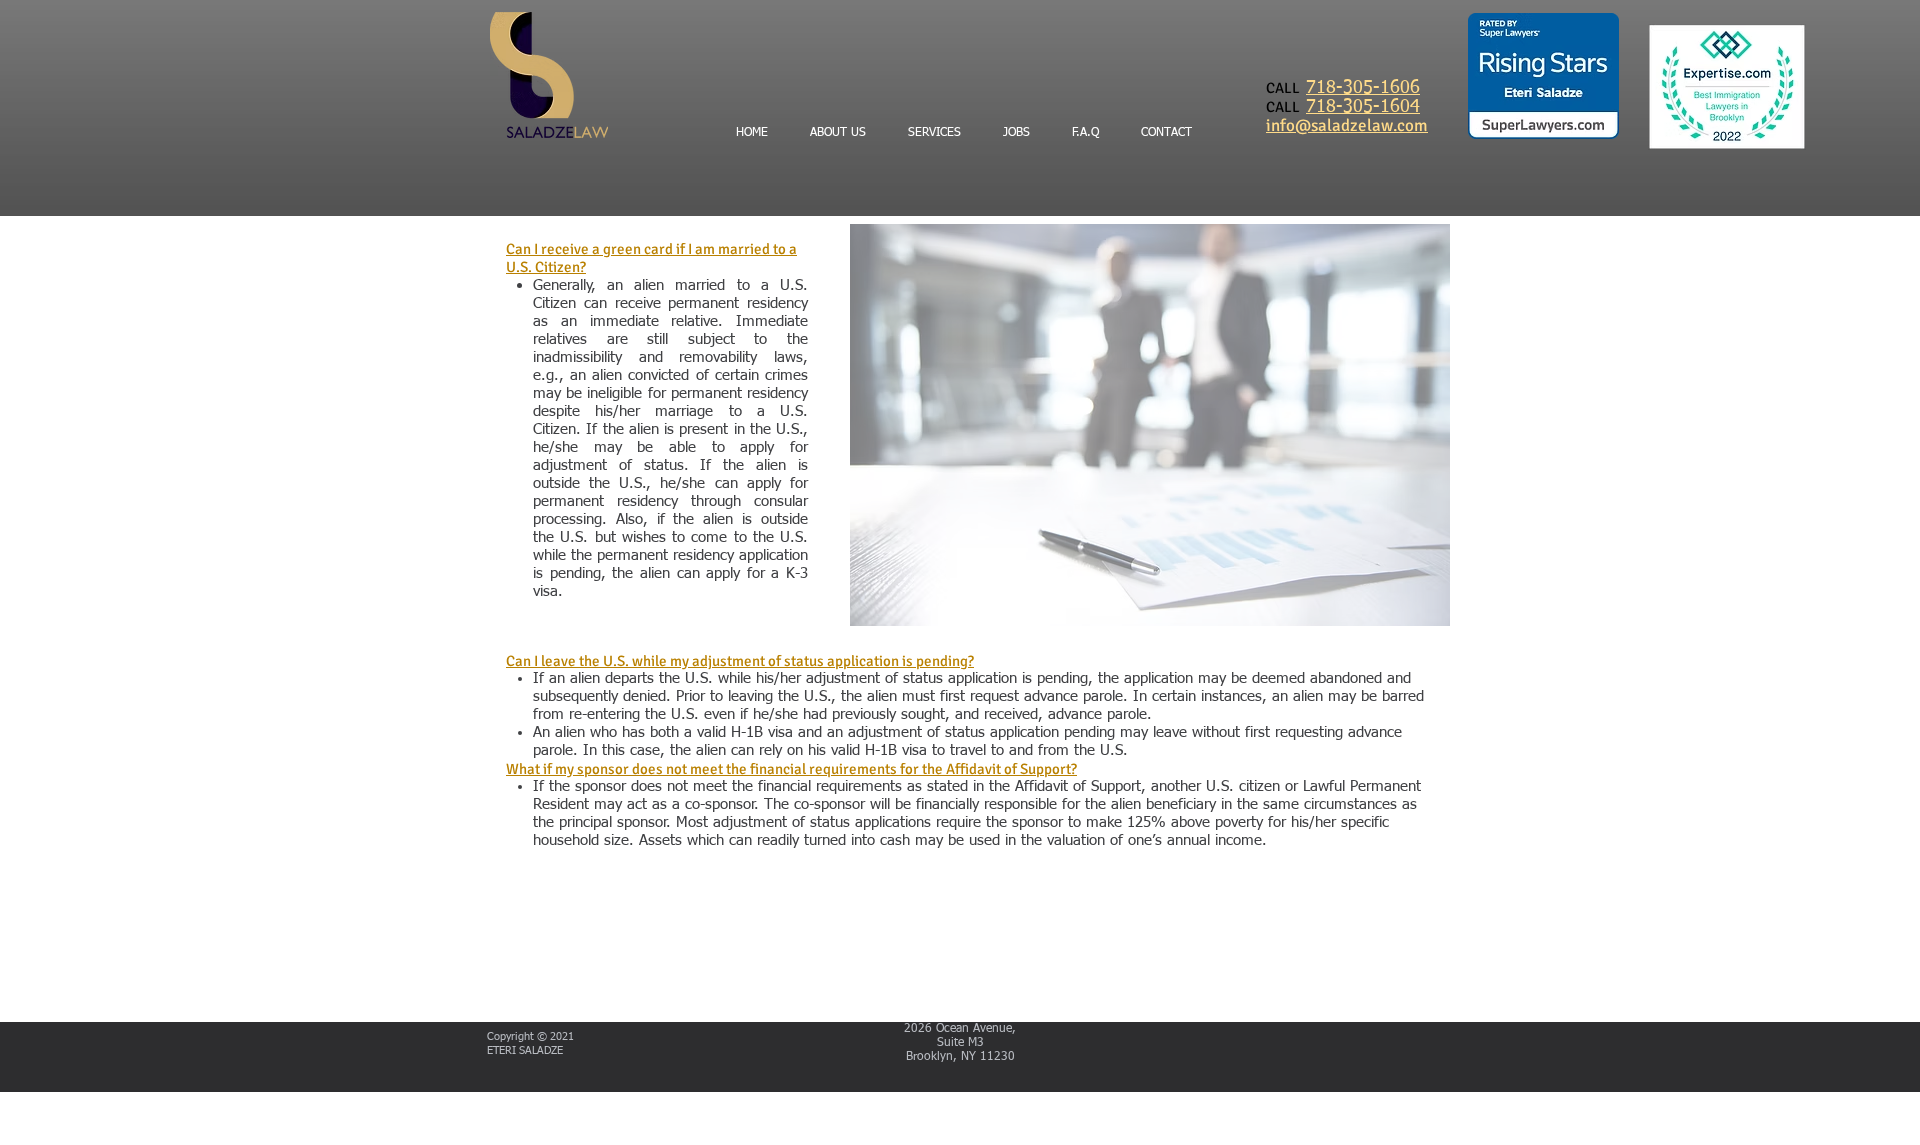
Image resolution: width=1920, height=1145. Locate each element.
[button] (1085, 133)
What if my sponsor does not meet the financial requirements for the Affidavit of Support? (791, 769)
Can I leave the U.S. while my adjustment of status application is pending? (740, 661)
